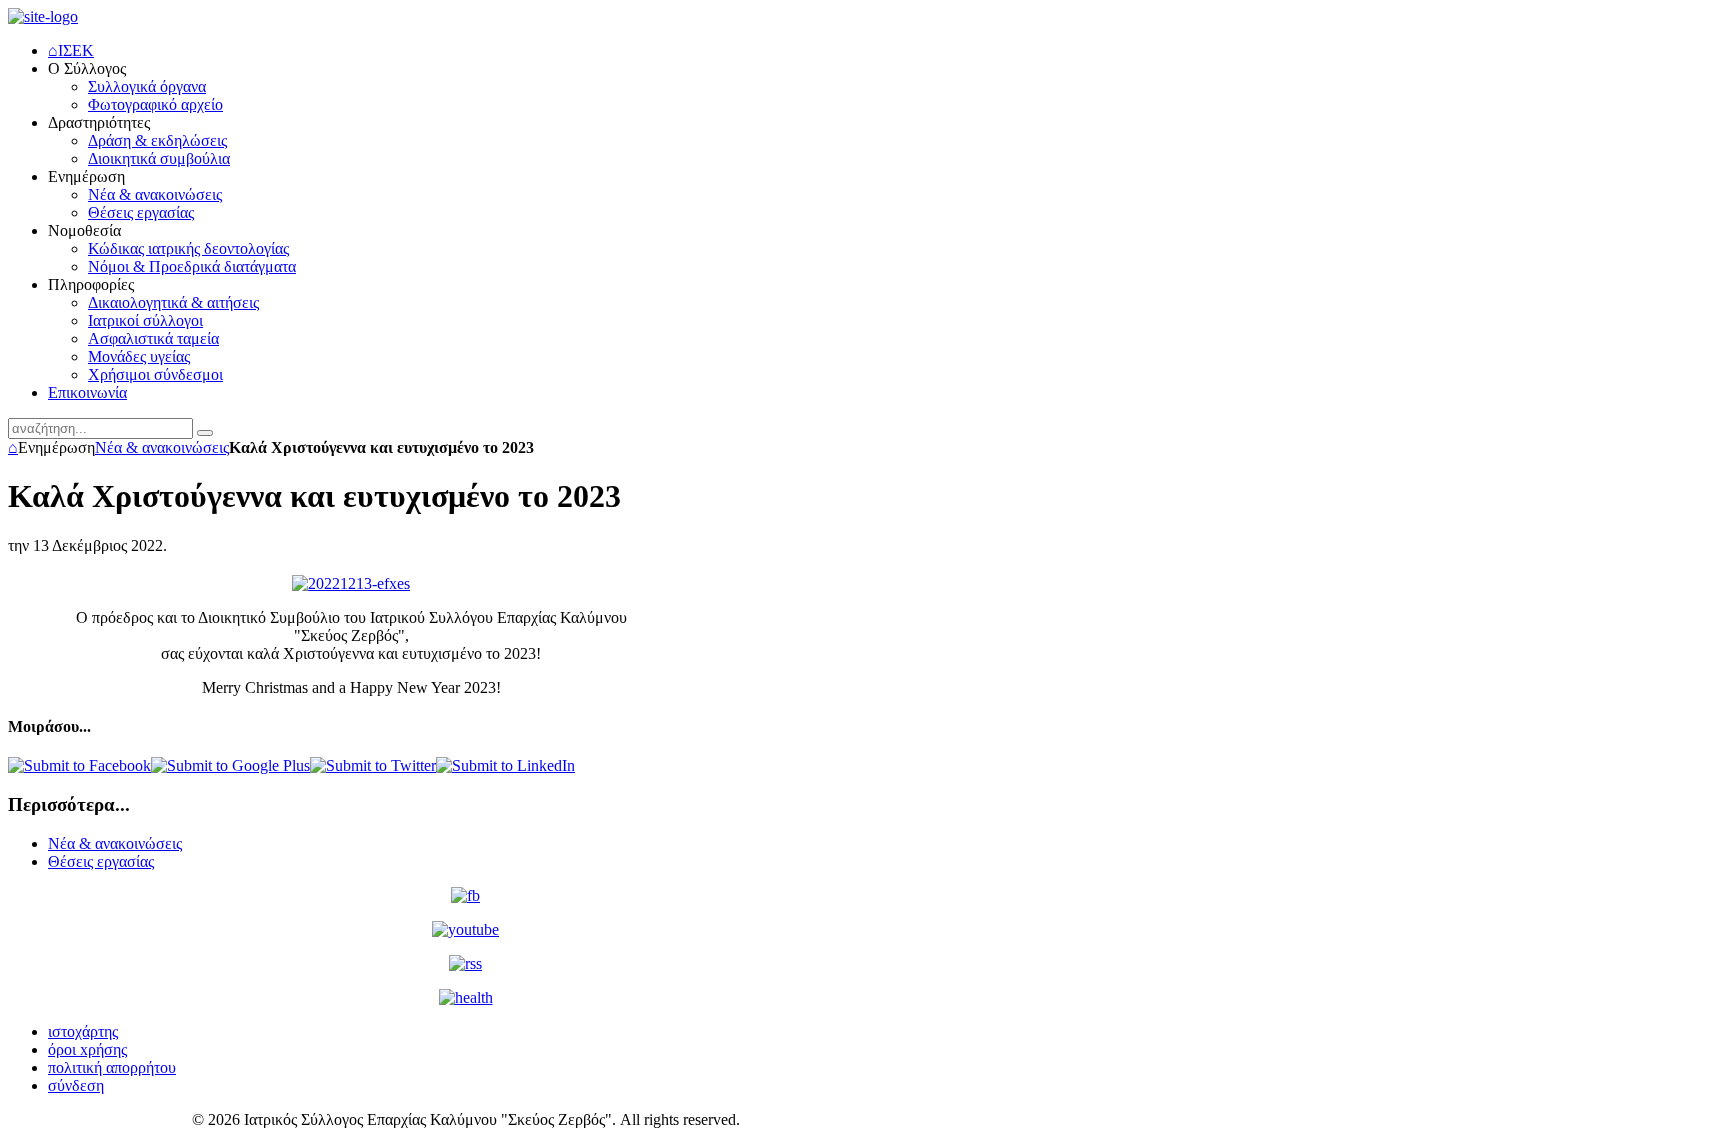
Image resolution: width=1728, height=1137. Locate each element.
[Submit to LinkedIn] (505, 765)
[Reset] (205, 433)
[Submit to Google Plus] (230, 765)
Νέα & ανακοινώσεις (162, 447)
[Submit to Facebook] (79, 765)
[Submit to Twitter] (373, 765)
